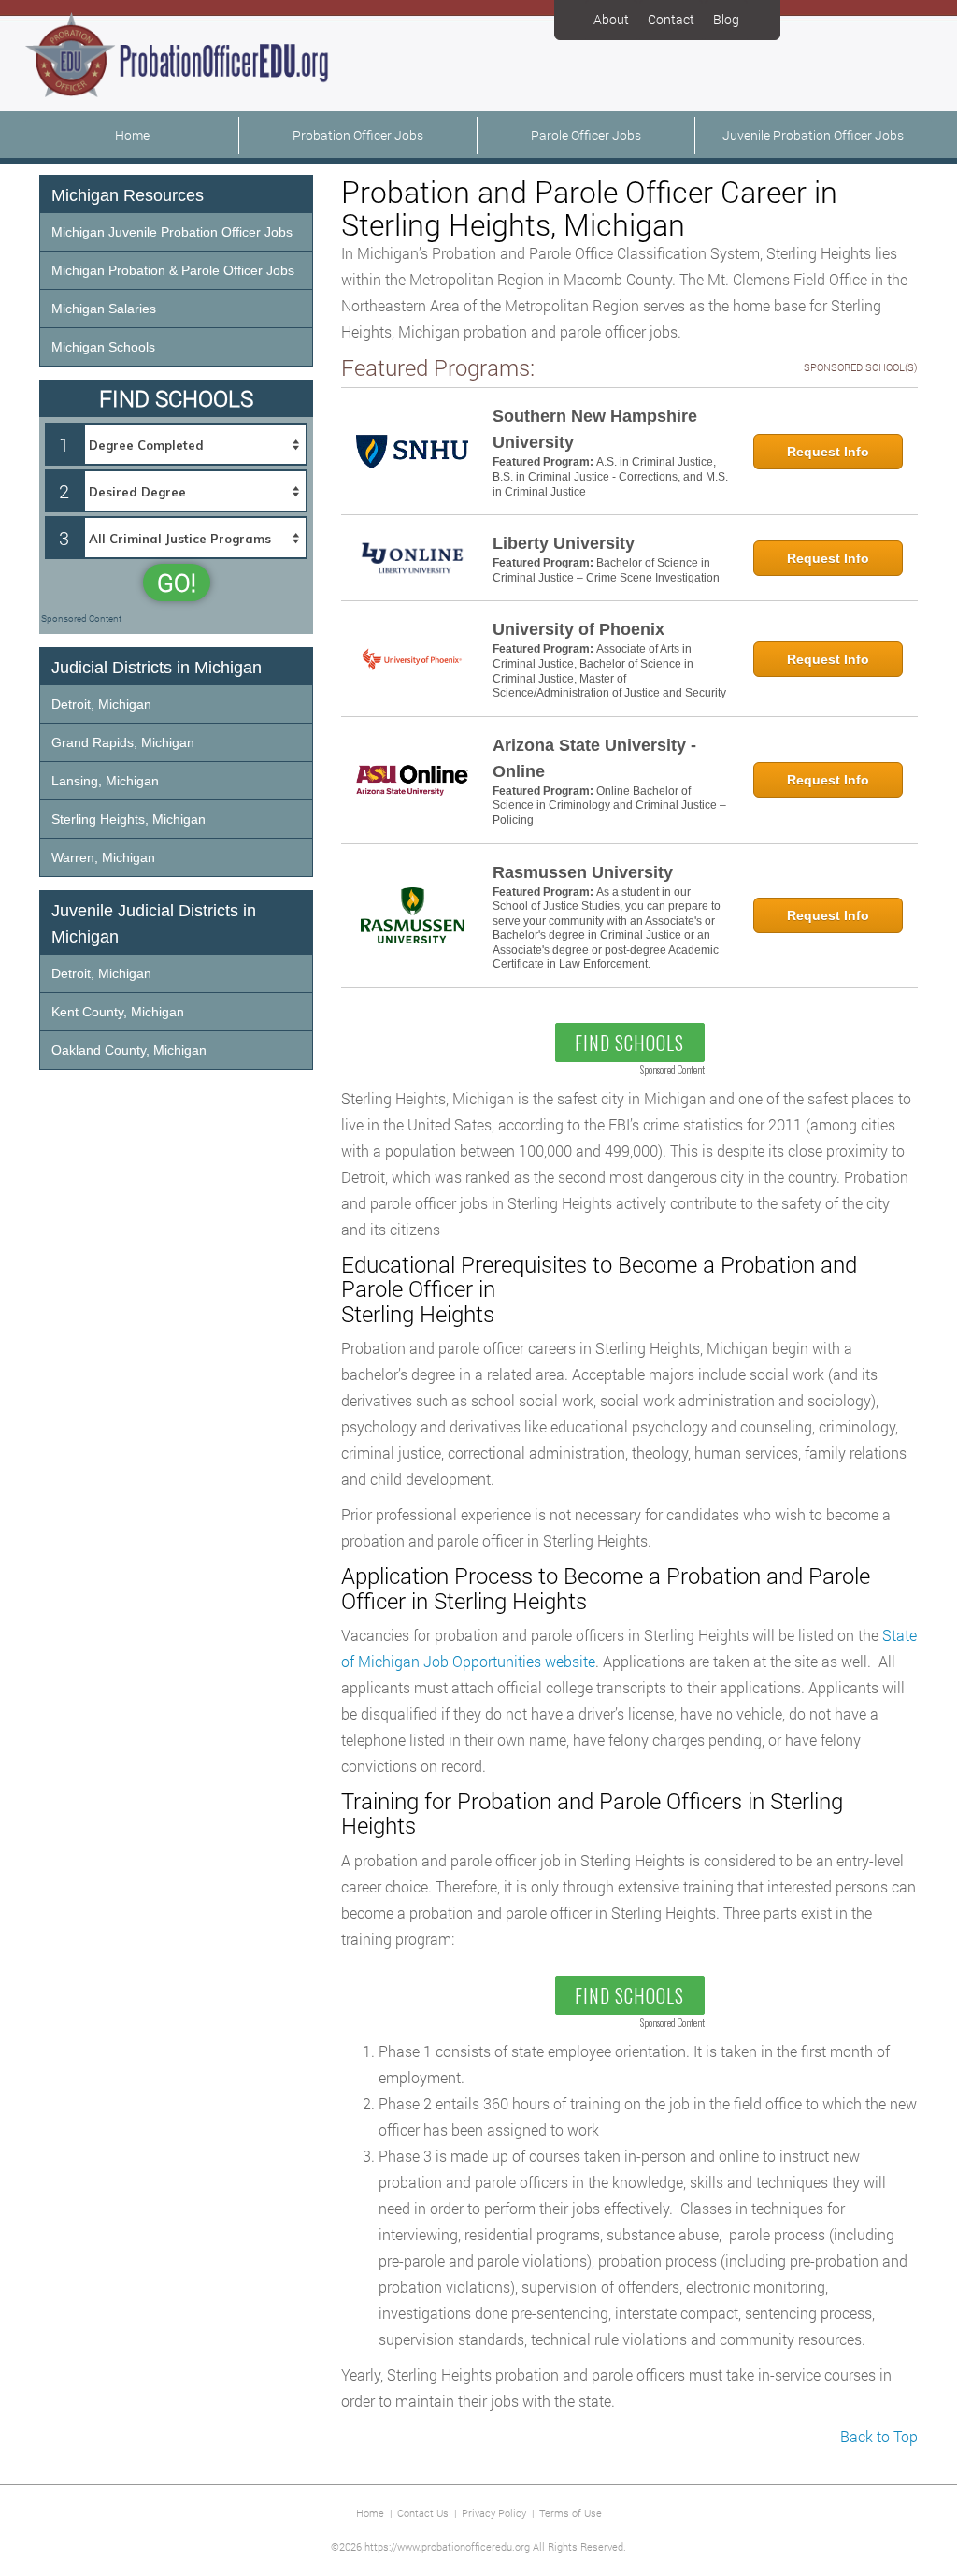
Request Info (828, 452)
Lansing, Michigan (105, 781)
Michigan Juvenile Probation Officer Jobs (172, 232)
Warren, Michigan (103, 857)
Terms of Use (571, 2513)
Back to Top (879, 2436)
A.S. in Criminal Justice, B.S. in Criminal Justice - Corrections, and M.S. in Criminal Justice (610, 476)
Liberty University (564, 543)
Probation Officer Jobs (358, 135)
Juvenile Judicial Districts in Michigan (154, 924)
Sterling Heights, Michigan (129, 819)
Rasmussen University (583, 872)
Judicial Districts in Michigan (157, 668)
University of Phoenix (578, 629)
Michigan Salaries (104, 309)
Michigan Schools (103, 347)
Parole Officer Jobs (586, 135)
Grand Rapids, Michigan (123, 742)
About (611, 19)
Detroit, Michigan (101, 704)
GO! (177, 583)
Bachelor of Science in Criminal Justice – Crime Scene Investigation (606, 570)
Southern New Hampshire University (595, 429)
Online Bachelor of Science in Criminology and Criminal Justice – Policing (609, 806)
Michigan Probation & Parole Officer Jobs (173, 270)
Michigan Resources (128, 195)
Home (132, 135)
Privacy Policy (494, 2513)
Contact (671, 19)
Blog (726, 19)
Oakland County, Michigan (129, 1050)
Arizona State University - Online (594, 758)
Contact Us (423, 2513)
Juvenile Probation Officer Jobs (813, 135)
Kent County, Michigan (118, 1012)
